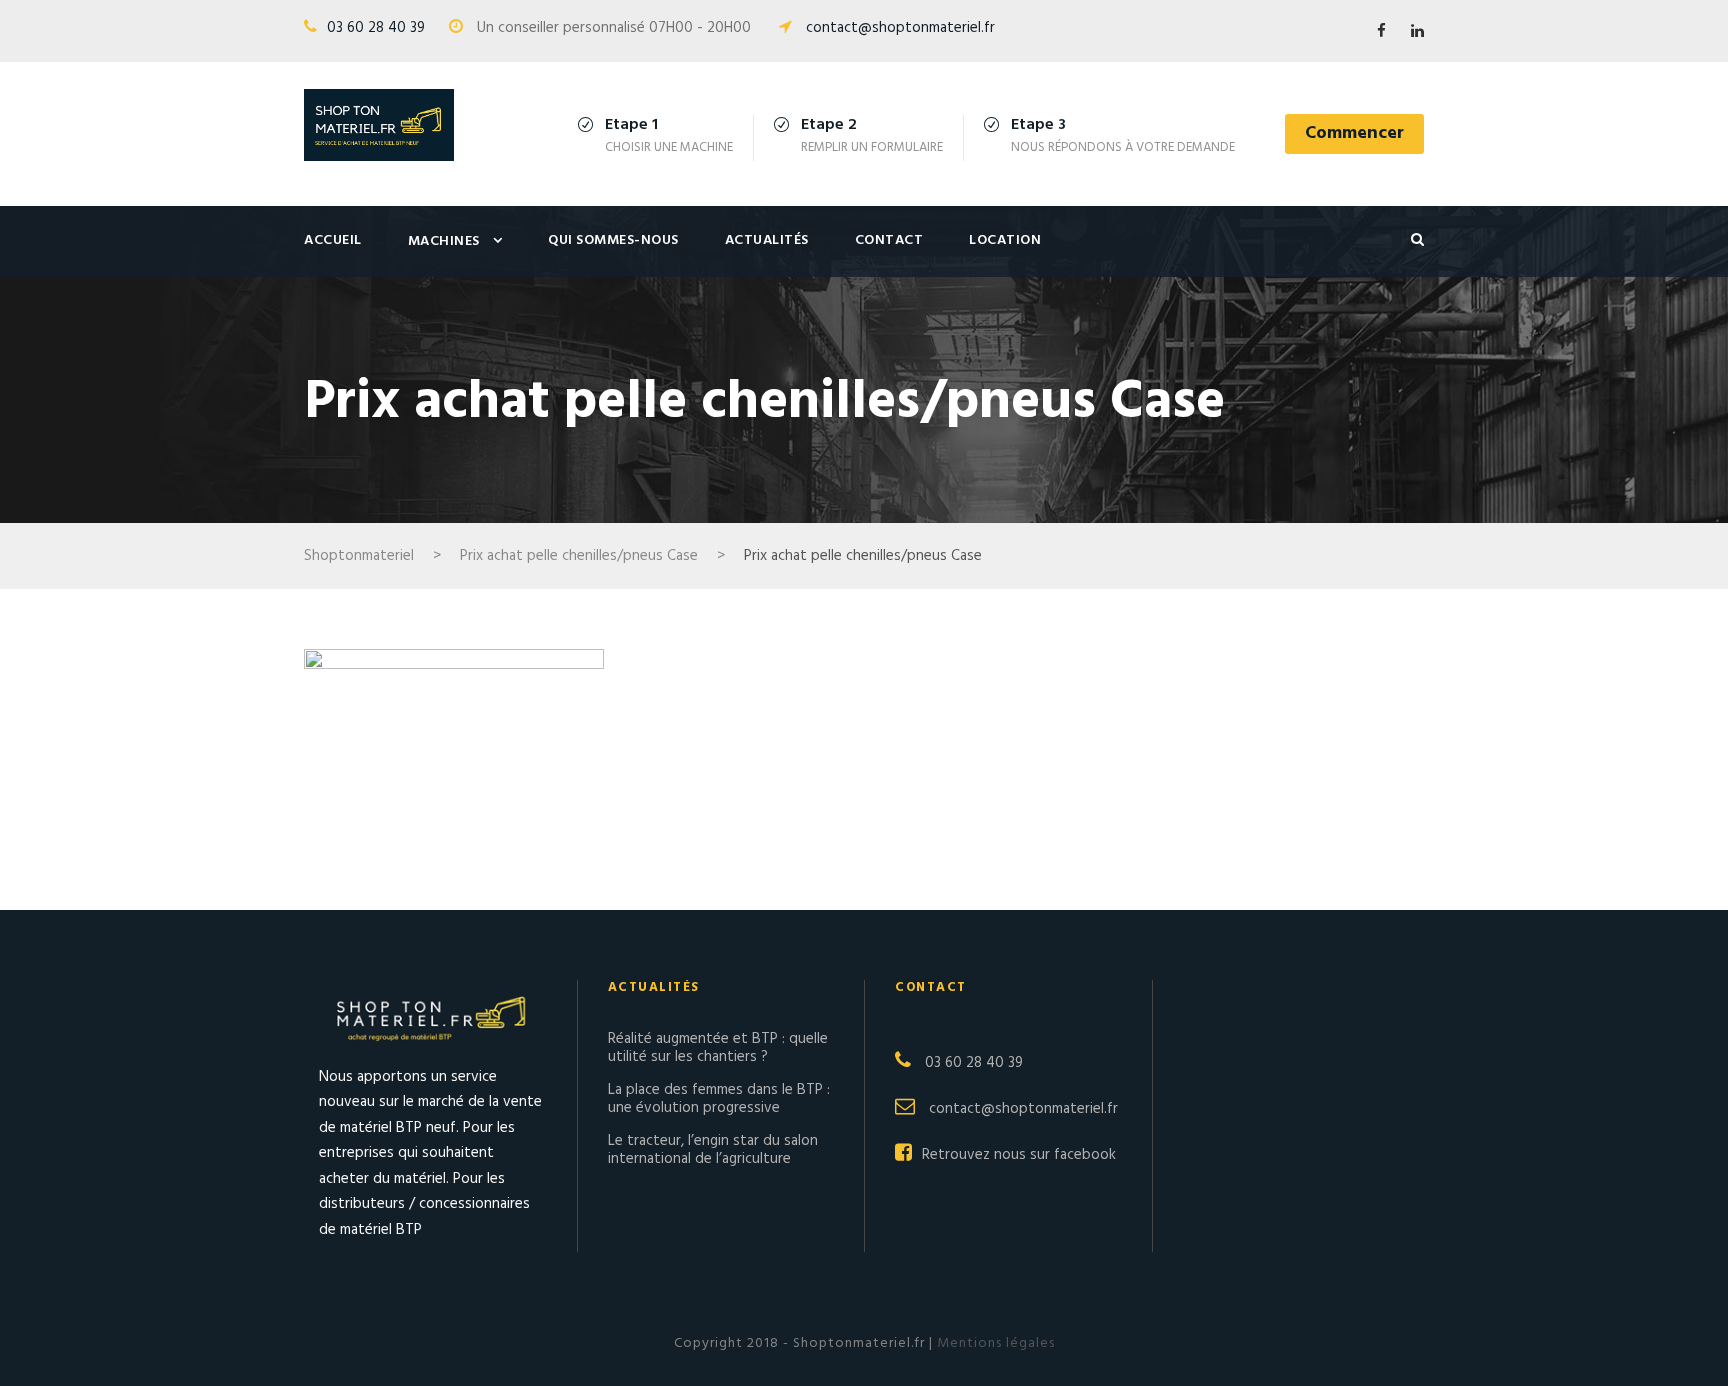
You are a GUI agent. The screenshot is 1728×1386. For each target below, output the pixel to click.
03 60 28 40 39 (376, 28)
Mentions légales (994, 1343)
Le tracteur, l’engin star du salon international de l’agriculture (713, 1150)
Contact (889, 240)
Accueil (333, 240)
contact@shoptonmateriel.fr (900, 28)
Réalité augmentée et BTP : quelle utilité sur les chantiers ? (718, 1048)
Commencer (1354, 133)
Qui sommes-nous (613, 240)
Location (1005, 240)
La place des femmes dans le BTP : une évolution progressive (719, 1099)
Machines (444, 241)
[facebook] (1381, 32)
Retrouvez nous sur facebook (1019, 1155)
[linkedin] (1417, 32)
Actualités (767, 240)
